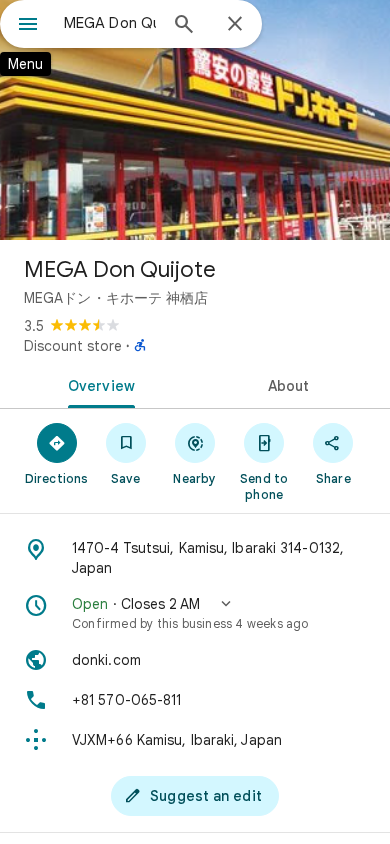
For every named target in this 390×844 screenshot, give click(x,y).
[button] (195, 613)
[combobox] (110, 23)
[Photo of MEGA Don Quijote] (195, 120)
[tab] (97, 384)
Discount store (73, 346)
